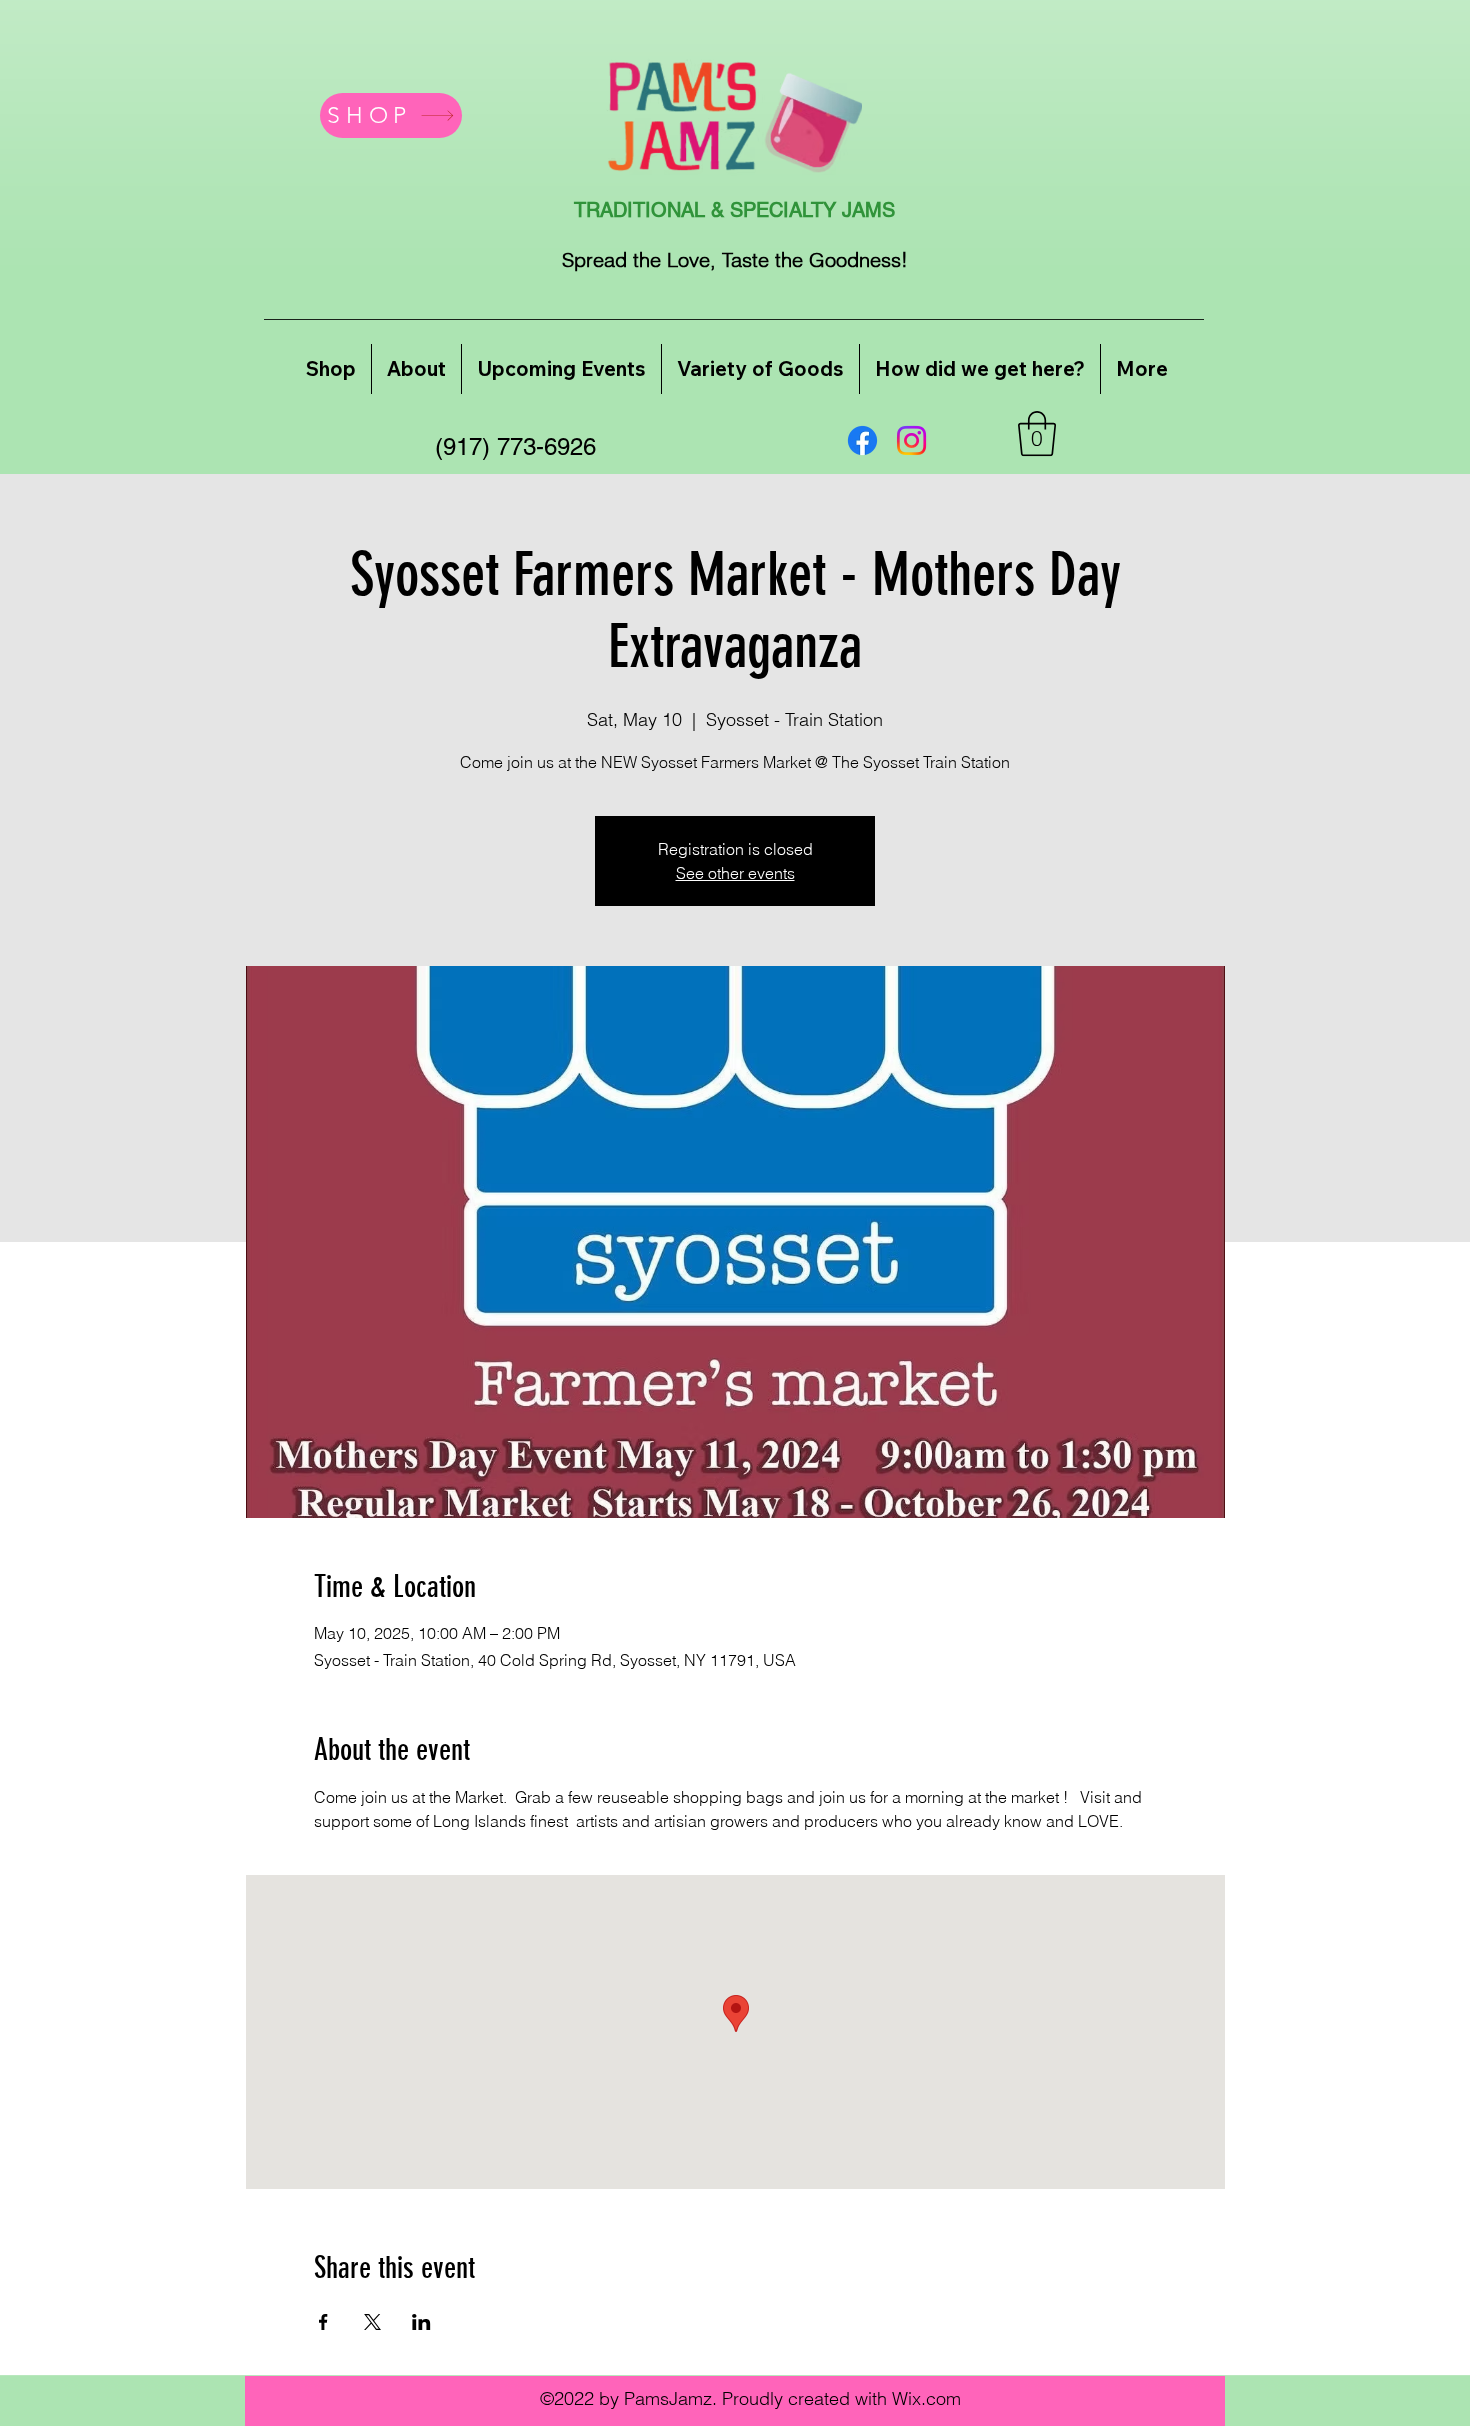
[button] (1037, 433)
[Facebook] (862, 440)
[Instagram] (911, 440)
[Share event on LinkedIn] (421, 2322)
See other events (735, 873)
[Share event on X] (372, 2322)
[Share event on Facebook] (323, 2322)
